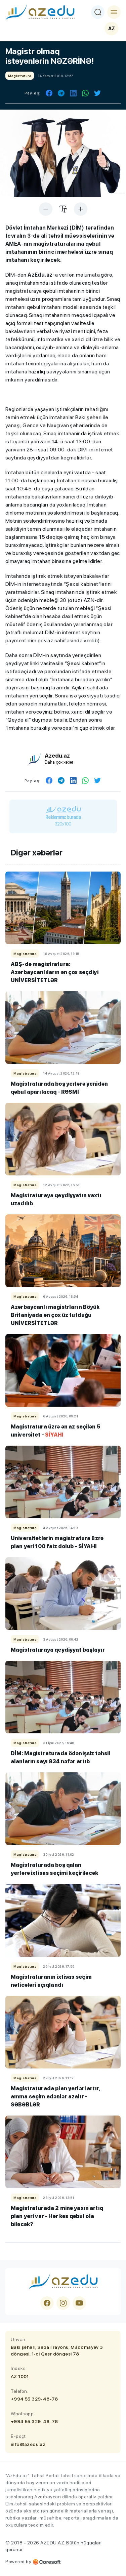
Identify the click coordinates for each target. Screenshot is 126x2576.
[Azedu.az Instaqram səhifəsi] (63, 2303)
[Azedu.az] (40, 12)
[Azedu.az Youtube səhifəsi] (79, 2303)
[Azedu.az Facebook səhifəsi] (47, 2303)
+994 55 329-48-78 (34, 2399)
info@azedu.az (28, 2444)
